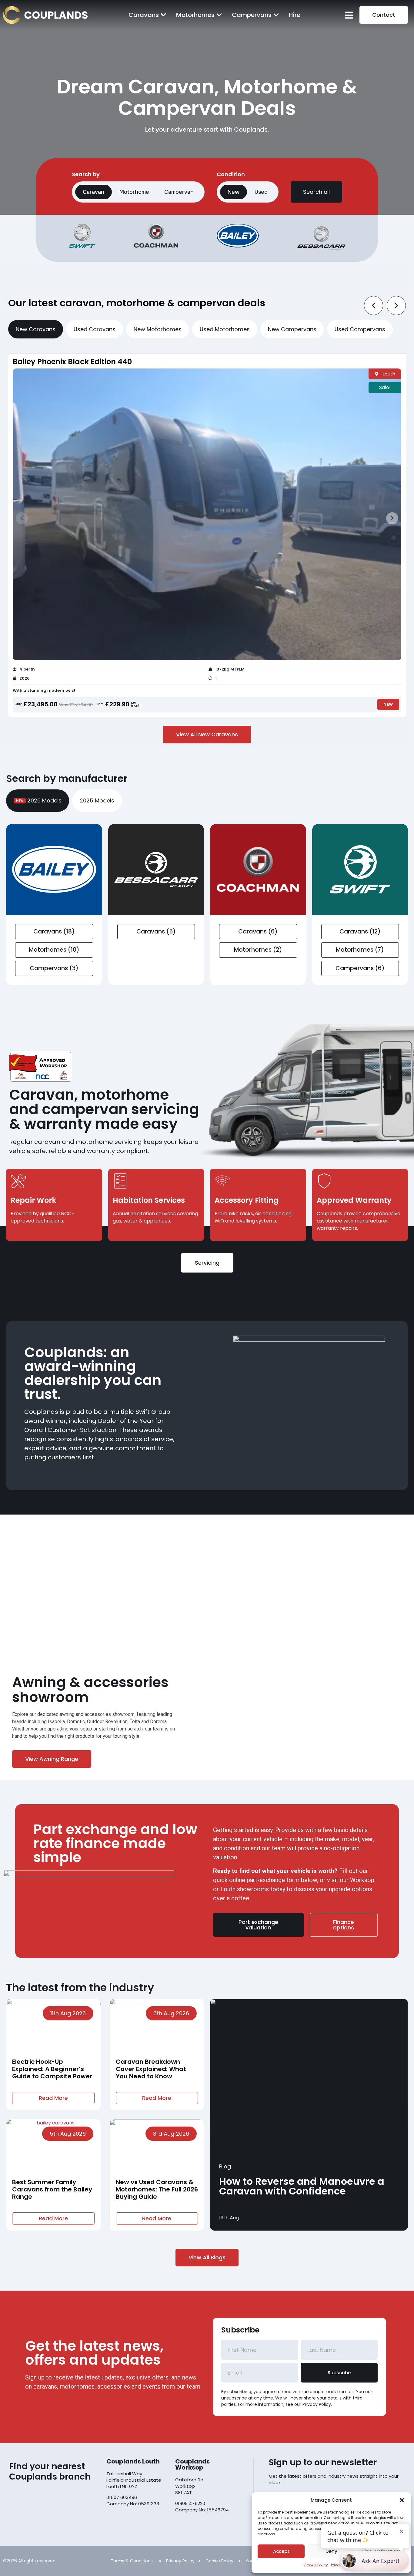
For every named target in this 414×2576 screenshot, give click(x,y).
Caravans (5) (156, 932)
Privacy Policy (180, 2561)
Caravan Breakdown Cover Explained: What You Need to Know (151, 2069)
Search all (316, 192)
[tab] (36, 329)
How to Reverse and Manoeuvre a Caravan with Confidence (302, 2186)
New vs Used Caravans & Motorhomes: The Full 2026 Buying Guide (157, 2189)
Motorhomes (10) (54, 950)
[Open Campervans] (276, 15)
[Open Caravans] (163, 15)
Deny (331, 2551)
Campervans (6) (360, 968)
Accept (281, 2551)
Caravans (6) (258, 932)
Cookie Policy (316, 2565)
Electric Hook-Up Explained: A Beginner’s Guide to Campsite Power (52, 2069)
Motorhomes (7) (360, 950)
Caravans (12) (360, 932)
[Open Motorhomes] (219, 15)
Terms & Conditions (132, 2561)
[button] (402, 2500)
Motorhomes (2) (258, 950)
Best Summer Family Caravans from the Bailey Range (52, 2189)
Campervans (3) (54, 968)
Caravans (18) (54, 932)
